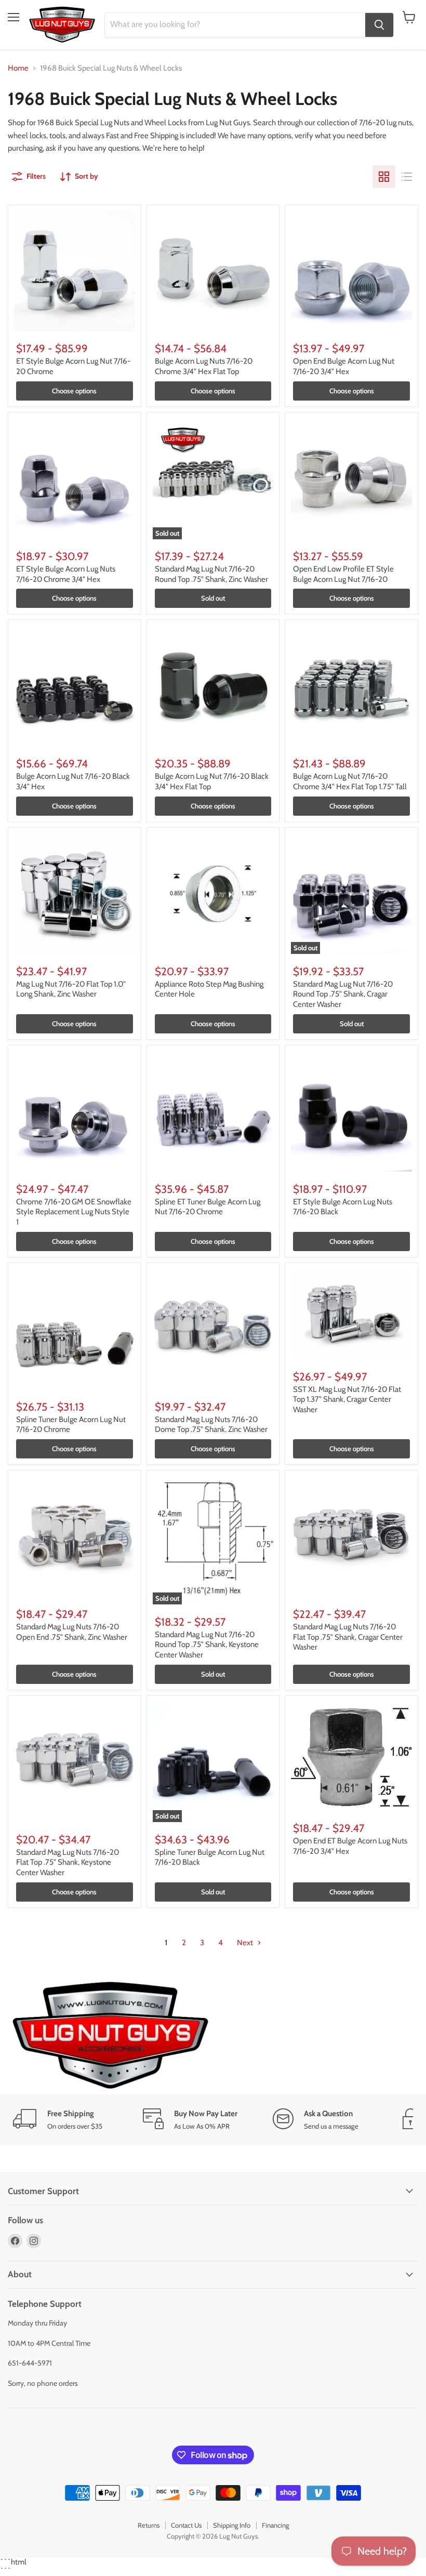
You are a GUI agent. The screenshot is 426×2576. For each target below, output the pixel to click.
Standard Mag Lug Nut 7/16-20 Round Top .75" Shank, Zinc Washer (211, 574)
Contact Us (186, 2525)
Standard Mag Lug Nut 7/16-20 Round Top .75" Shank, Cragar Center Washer (343, 994)
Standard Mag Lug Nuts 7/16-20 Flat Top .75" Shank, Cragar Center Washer (348, 1637)
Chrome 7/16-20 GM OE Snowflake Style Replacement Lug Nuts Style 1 (74, 1212)
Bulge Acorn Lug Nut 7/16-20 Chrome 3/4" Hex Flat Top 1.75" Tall (350, 781)
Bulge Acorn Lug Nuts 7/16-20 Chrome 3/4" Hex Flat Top (204, 366)
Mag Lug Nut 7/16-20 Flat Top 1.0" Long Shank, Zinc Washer (71, 989)
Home (18, 68)
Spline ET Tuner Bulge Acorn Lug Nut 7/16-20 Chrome (208, 1207)
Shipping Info (232, 2525)
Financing (275, 2525)
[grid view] (384, 177)
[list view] (407, 177)
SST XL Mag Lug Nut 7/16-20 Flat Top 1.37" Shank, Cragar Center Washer (347, 1399)
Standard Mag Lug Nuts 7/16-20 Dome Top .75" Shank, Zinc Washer (211, 1425)
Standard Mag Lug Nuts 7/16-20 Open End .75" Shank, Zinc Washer (72, 1632)
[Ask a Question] (338, 2120)
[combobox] (235, 25)
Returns (149, 2525)
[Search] (379, 25)
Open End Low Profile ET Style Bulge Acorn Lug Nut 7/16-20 (343, 574)
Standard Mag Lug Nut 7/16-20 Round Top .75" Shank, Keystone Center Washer (207, 1645)
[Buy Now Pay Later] (208, 2120)
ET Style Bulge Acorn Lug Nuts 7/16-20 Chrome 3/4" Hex (66, 574)
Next (246, 1943)
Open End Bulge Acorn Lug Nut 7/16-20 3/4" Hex (344, 366)
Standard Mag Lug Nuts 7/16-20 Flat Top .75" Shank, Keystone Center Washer (68, 1862)
